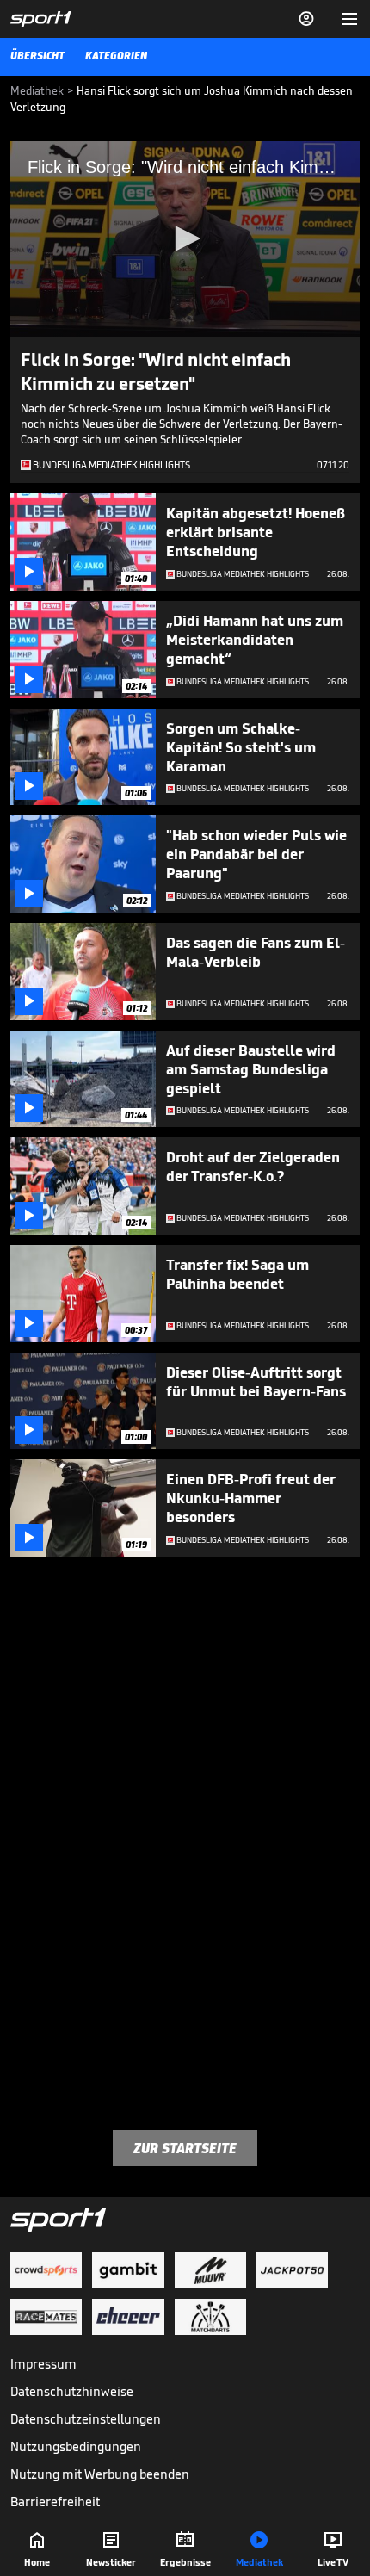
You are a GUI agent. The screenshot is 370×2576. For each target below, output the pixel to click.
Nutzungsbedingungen (76, 2446)
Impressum (43, 2364)
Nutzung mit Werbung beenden (100, 2474)
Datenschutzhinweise (72, 2391)
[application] (185, 239)
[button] (185, 238)
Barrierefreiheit (55, 2502)
